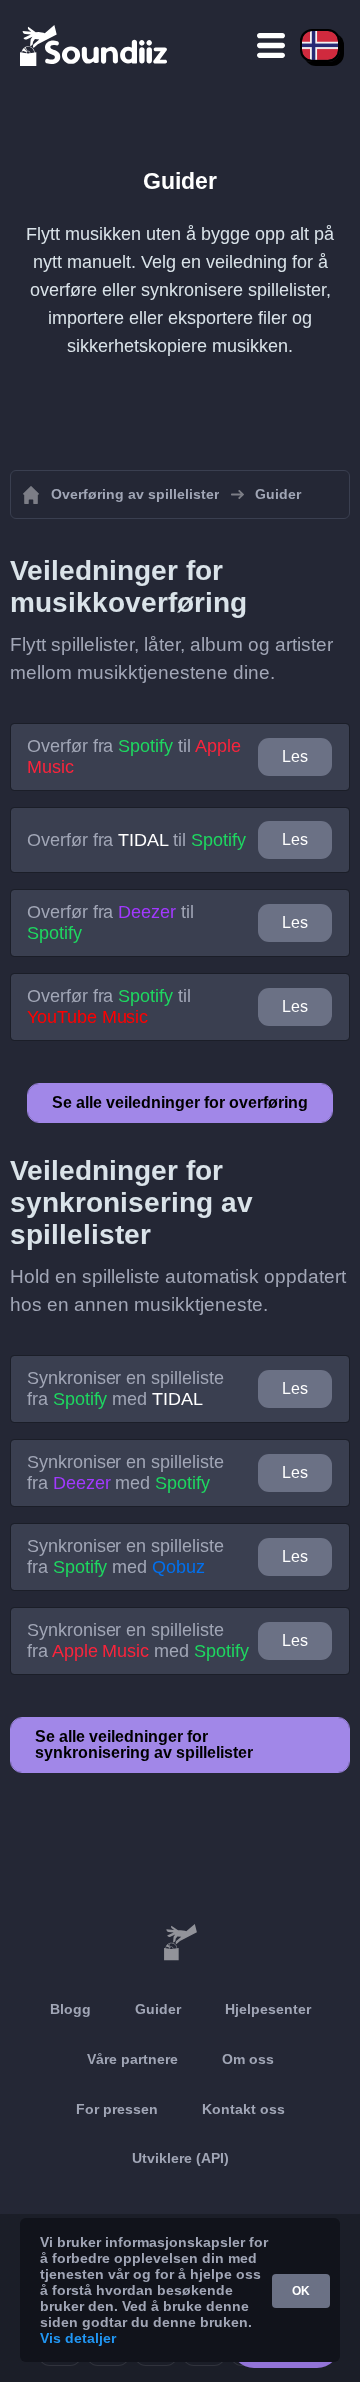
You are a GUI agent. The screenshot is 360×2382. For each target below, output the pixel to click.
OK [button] (301, 2291)
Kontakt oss (243, 2109)
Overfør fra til (133, 756)
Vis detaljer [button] (78, 2338)
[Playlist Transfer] (95, 45)
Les (295, 756)
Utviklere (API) (180, 2158)
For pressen (117, 2109)
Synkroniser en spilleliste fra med (125, 1388)
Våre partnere (132, 2059)
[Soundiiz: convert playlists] (180, 1943)
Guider (158, 2009)
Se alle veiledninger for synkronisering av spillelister (144, 1744)
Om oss (248, 2059)
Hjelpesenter (268, 2009)
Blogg (70, 2009)
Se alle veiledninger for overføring (180, 1102)
